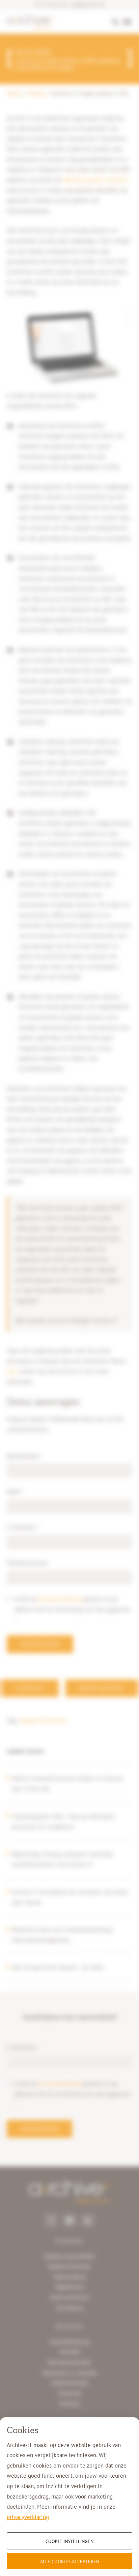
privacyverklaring (28, 2517)
